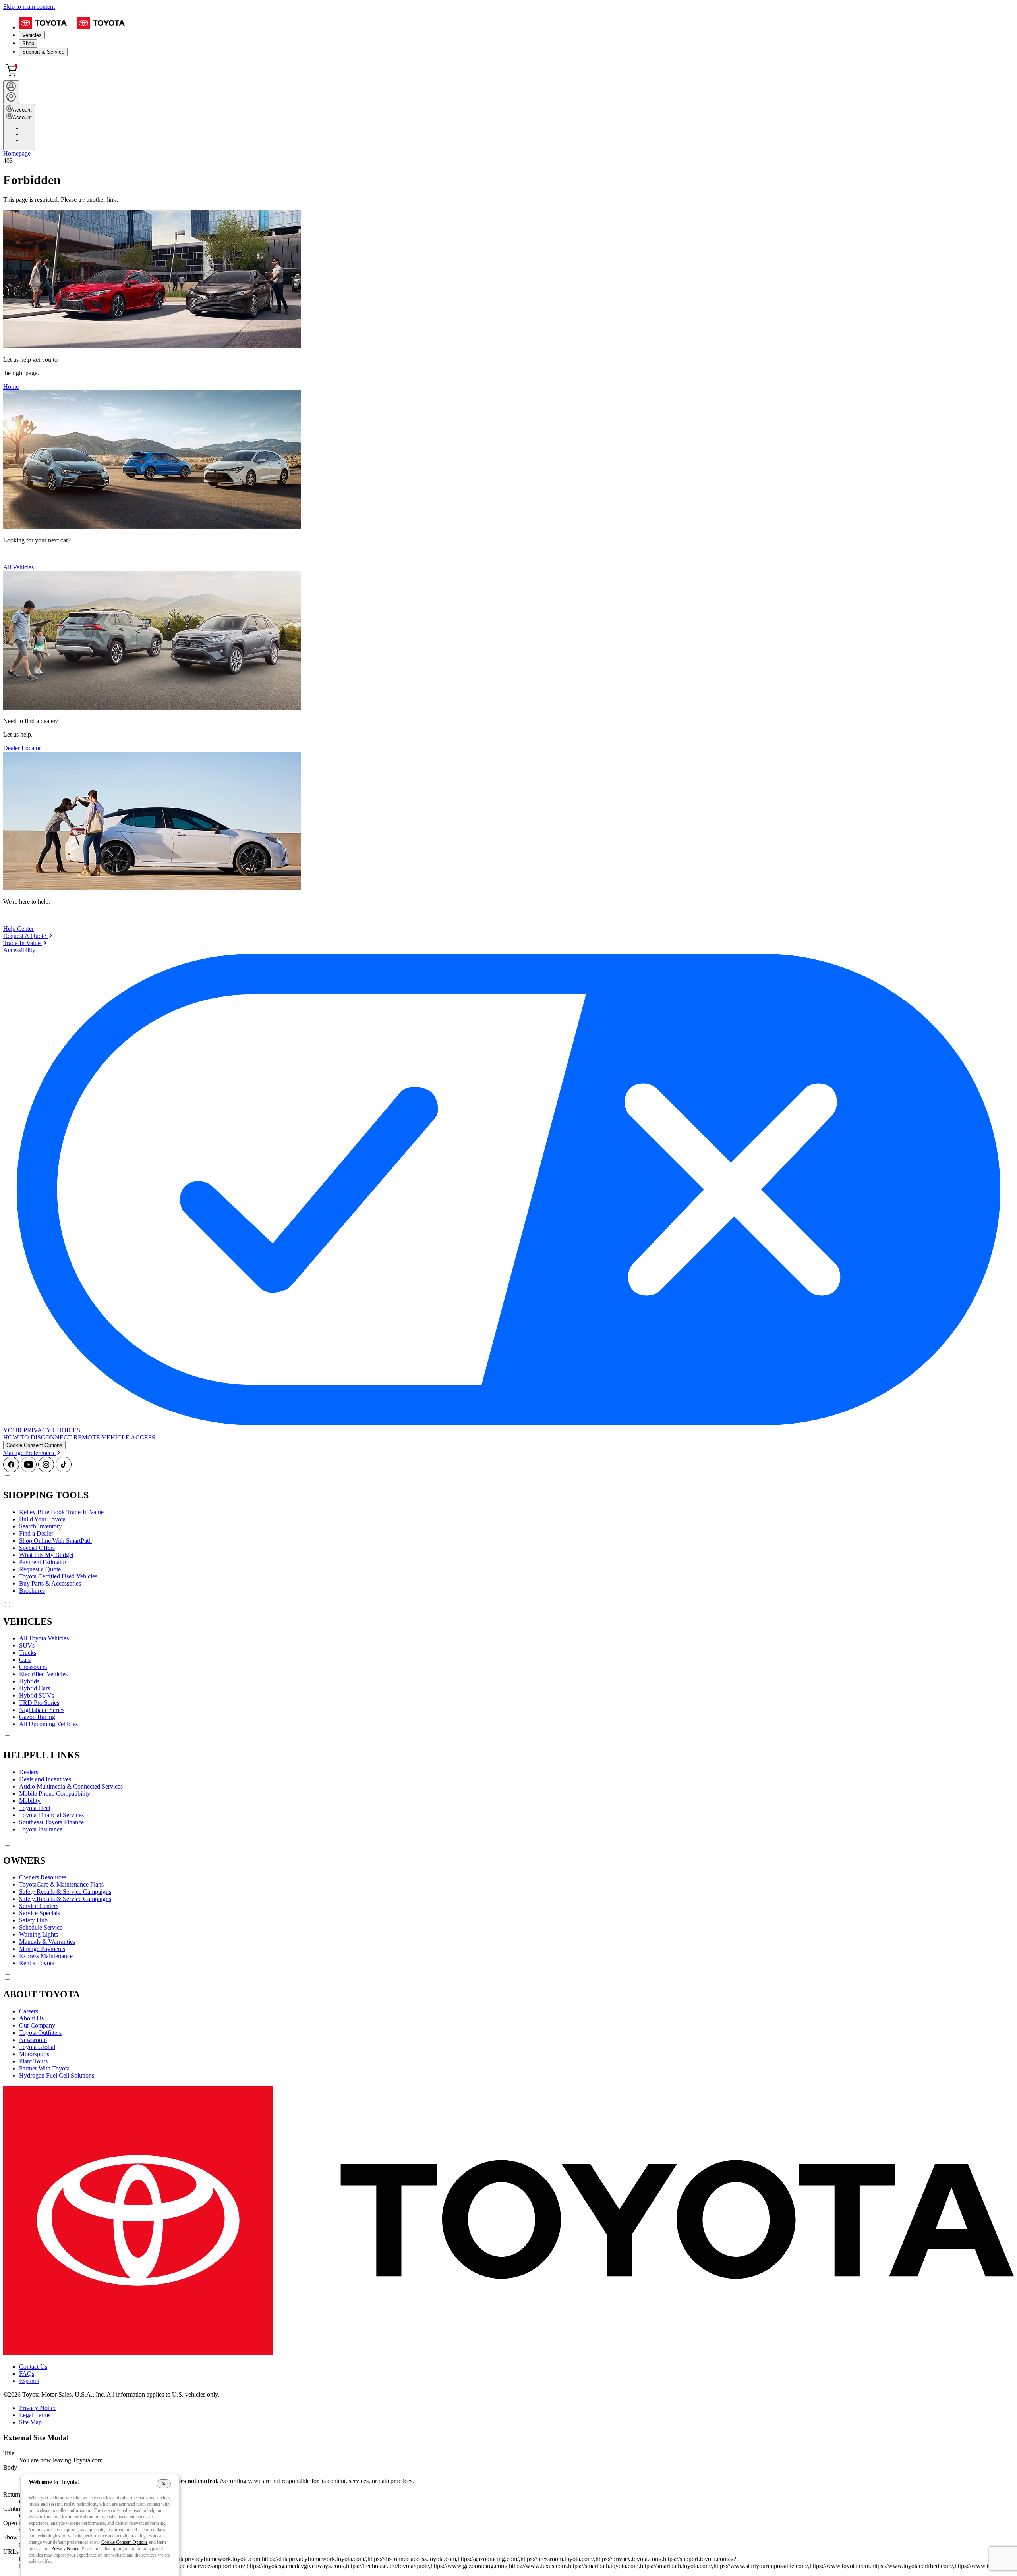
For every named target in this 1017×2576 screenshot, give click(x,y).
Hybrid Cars (35, 1688)
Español (29, 2381)
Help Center (18, 929)
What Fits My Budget (46, 1555)
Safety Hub (33, 1920)
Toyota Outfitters (40, 2033)
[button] (34, 1445)
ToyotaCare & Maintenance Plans (61, 1884)
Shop (28, 43)
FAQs (27, 2374)
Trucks (28, 1653)
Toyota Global (37, 2047)
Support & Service (43, 52)
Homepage (17, 153)
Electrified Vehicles (43, 1674)
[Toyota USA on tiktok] (64, 1470)
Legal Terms (35, 2415)
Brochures (32, 1591)
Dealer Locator (22, 748)
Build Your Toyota (42, 1519)
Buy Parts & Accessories (50, 1583)
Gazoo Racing (37, 1717)
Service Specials (40, 1913)
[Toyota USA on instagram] (46, 1470)
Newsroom (33, 2040)
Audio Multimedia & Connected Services (71, 1786)
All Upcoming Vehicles (48, 1724)
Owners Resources (43, 1877)
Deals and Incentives (45, 1779)
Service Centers (39, 1906)
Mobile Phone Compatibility (55, 1794)
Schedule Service (41, 1927)
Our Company (37, 2025)
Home (11, 387)
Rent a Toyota (37, 1963)
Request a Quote (40, 1569)
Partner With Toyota (44, 2068)
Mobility (30, 1801)
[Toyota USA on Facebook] (11, 1470)
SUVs (27, 1645)
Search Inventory (41, 1526)
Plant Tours (33, 2061)
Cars (25, 1660)
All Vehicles (18, 567)
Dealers (29, 1772)
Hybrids (29, 1681)
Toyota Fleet (35, 1808)
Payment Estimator (43, 1562)
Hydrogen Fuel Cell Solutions (57, 2075)
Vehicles (32, 35)
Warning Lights (39, 1934)
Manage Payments (42, 1949)
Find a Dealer (36, 1533)
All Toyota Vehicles (44, 1638)
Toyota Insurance (41, 1829)
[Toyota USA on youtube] (29, 1470)
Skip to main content (29, 7)
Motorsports (34, 2054)
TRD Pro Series (39, 1703)
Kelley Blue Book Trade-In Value (61, 1512)
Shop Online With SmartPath (55, 1541)
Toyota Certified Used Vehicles (58, 1576)
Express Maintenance (46, 1956)
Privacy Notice (38, 2408)
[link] (28, 936)
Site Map (30, 2422)
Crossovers (33, 1667)
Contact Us (33, 2367)
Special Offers (37, 1548)
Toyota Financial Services (51, 1815)
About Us (31, 2018)
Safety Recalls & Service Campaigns (65, 1892)
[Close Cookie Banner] (164, 2483)
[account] (11, 92)
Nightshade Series (42, 1710)
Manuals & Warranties (47, 1942)
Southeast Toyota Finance (51, 1822)
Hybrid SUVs (37, 1695)
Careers (29, 2011)
